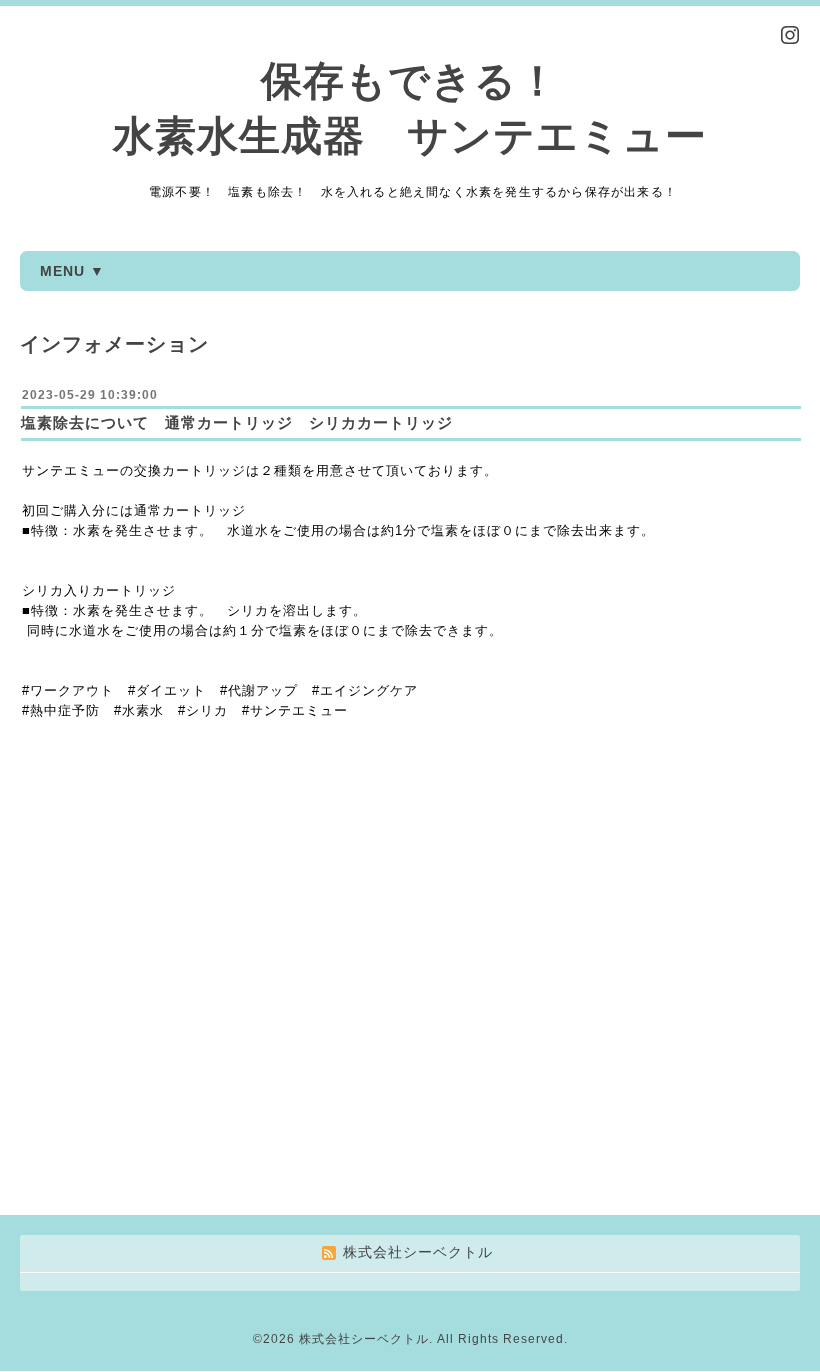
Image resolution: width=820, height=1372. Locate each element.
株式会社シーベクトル (364, 1339)
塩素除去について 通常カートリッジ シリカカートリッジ (237, 422)
